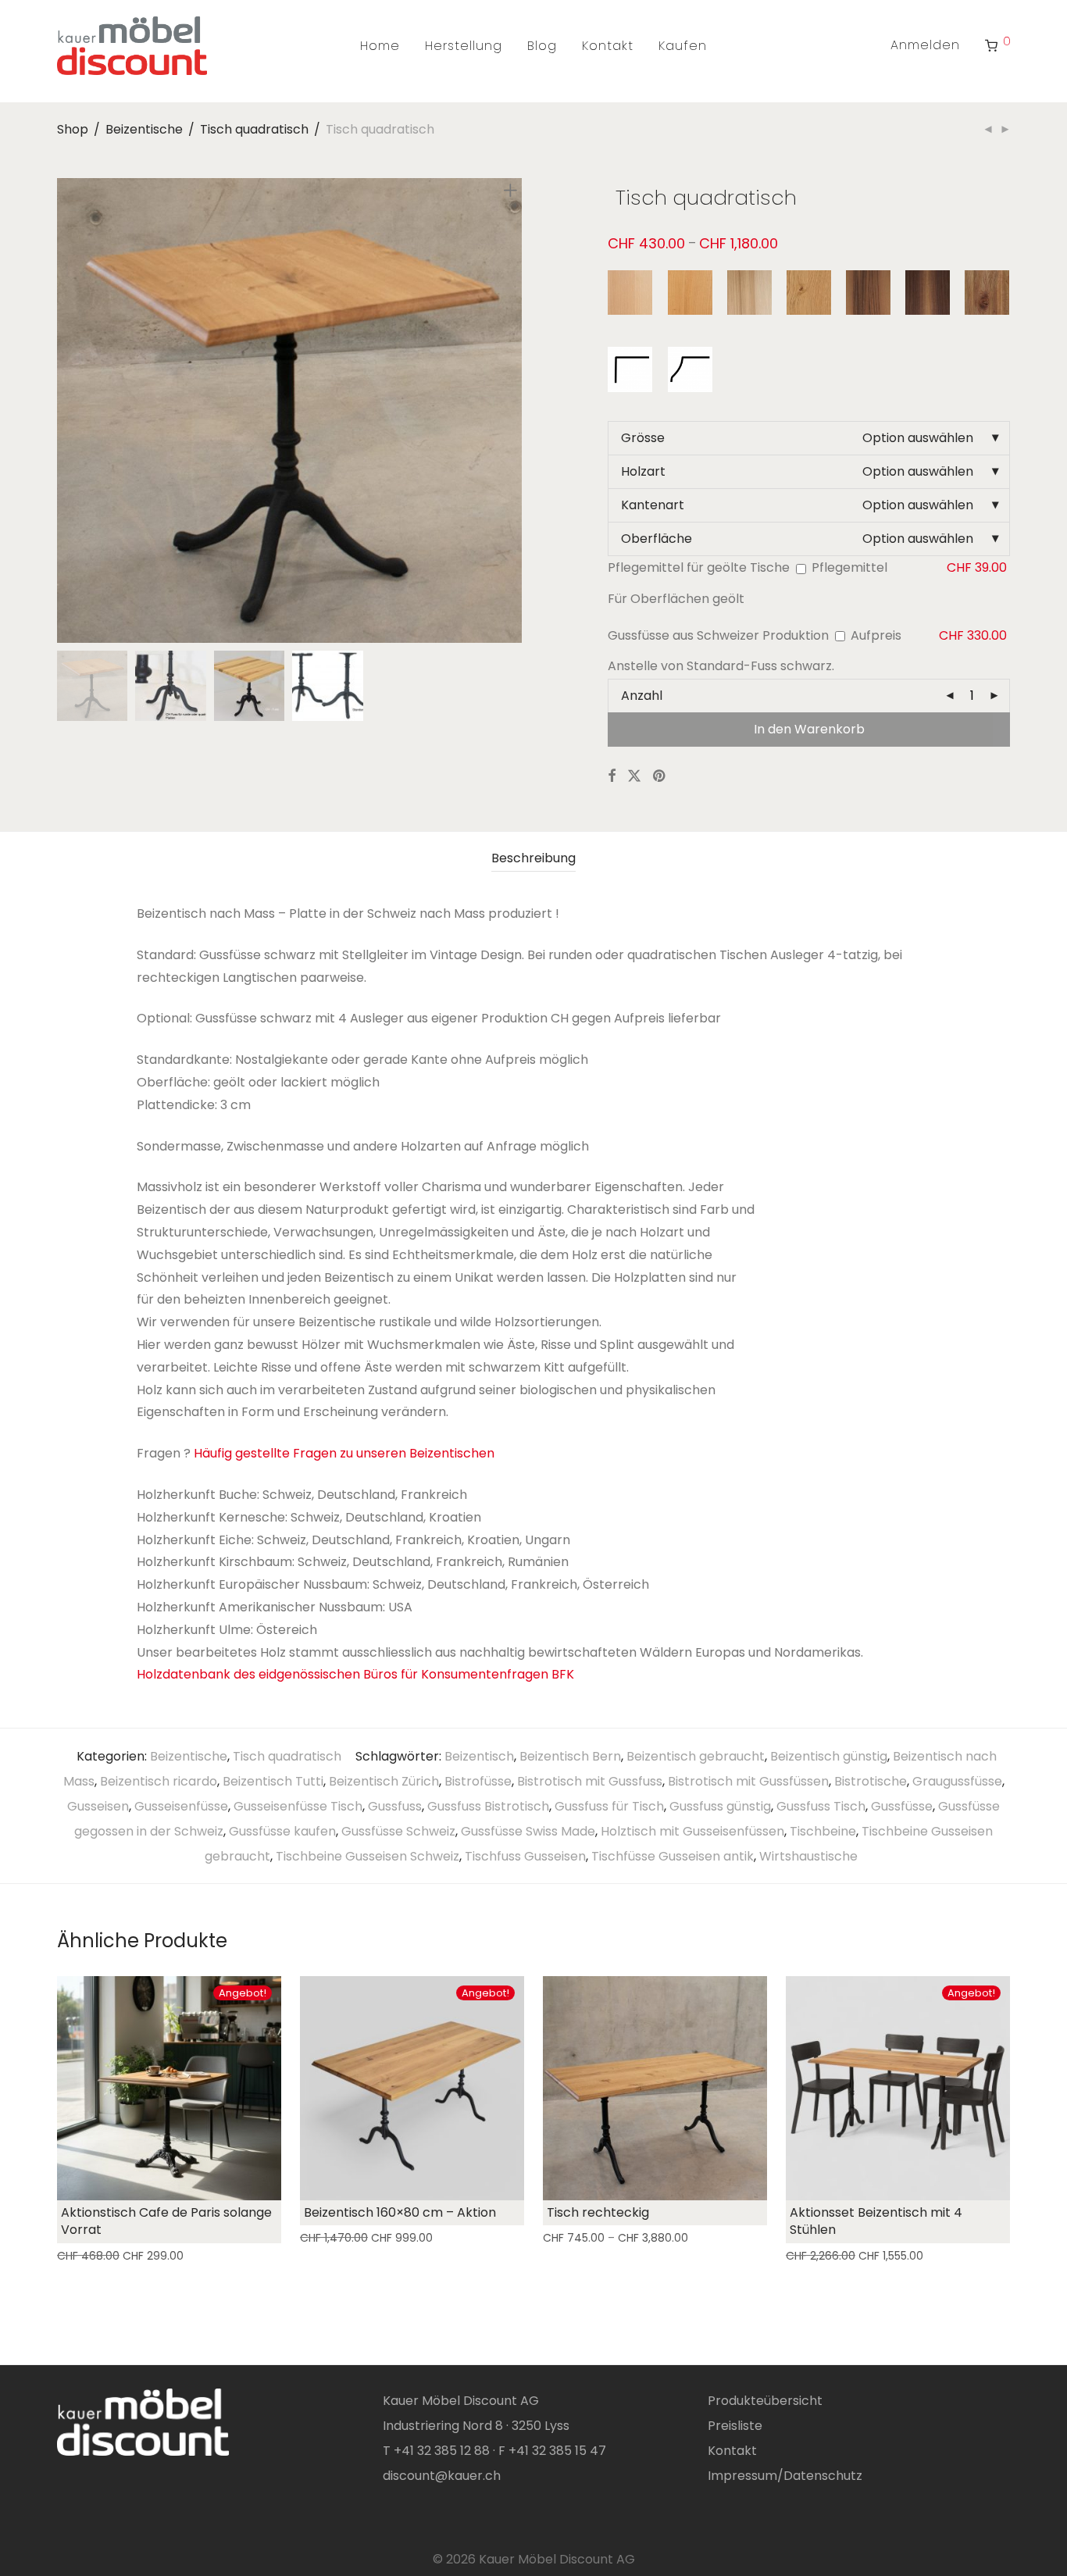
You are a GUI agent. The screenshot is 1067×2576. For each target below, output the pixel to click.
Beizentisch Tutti (273, 1781)
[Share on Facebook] (612, 776)
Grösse (643, 438)
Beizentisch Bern (570, 1756)
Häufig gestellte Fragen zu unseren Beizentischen (344, 1453)
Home (380, 46)
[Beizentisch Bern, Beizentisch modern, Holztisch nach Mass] (289, 630)
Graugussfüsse (957, 1781)
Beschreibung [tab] (533, 858)
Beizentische (144, 129)
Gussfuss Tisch (821, 1806)
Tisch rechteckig (598, 2212)
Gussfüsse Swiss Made (528, 1831)
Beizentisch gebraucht (696, 1756)
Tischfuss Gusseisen (525, 1856)
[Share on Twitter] (634, 776)
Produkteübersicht (765, 2401)
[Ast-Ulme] (987, 293)
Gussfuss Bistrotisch (488, 1806)
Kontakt (608, 46)
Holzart (643, 471)
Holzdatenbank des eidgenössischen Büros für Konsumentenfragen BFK (355, 1674)
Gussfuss (395, 1806)
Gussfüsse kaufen (282, 1831)
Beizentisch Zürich (384, 1781)
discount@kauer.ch (442, 2476)
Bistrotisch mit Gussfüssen (748, 1781)
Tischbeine (823, 1831)
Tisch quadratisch (254, 129)
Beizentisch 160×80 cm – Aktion (400, 2212)
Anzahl (642, 696)
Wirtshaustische (808, 1856)
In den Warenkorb (809, 729)
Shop (73, 129)
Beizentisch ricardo (159, 1781)
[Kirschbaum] (690, 293)
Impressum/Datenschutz (785, 2476)
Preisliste (735, 2426)
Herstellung (464, 46)
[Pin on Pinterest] (660, 776)
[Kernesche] (749, 293)
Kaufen (683, 46)
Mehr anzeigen (93, 2256)
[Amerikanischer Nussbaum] (928, 293)
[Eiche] (809, 293)
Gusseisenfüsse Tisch (298, 1806)
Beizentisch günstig (829, 1756)
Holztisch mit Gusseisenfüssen (692, 1831)
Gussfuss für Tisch (609, 1806)
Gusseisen (98, 1806)
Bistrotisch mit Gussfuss (590, 1781)
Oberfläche (657, 539)
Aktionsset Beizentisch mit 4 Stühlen (876, 2221)
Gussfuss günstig (720, 1806)
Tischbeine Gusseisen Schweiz (368, 1856)
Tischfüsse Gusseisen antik (673, 1856)
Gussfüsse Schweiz (398, 1831)
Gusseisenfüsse (181, 1806)
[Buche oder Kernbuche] (630, 293)
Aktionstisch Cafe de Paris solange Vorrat (166, 2221)
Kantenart (653, 505)
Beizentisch (479, 1756)
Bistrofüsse (478, 1781)
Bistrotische (871, 1781)
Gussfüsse (902, 1806)
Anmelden (925, 45)
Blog (542, 46)
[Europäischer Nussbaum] (868, 293)
